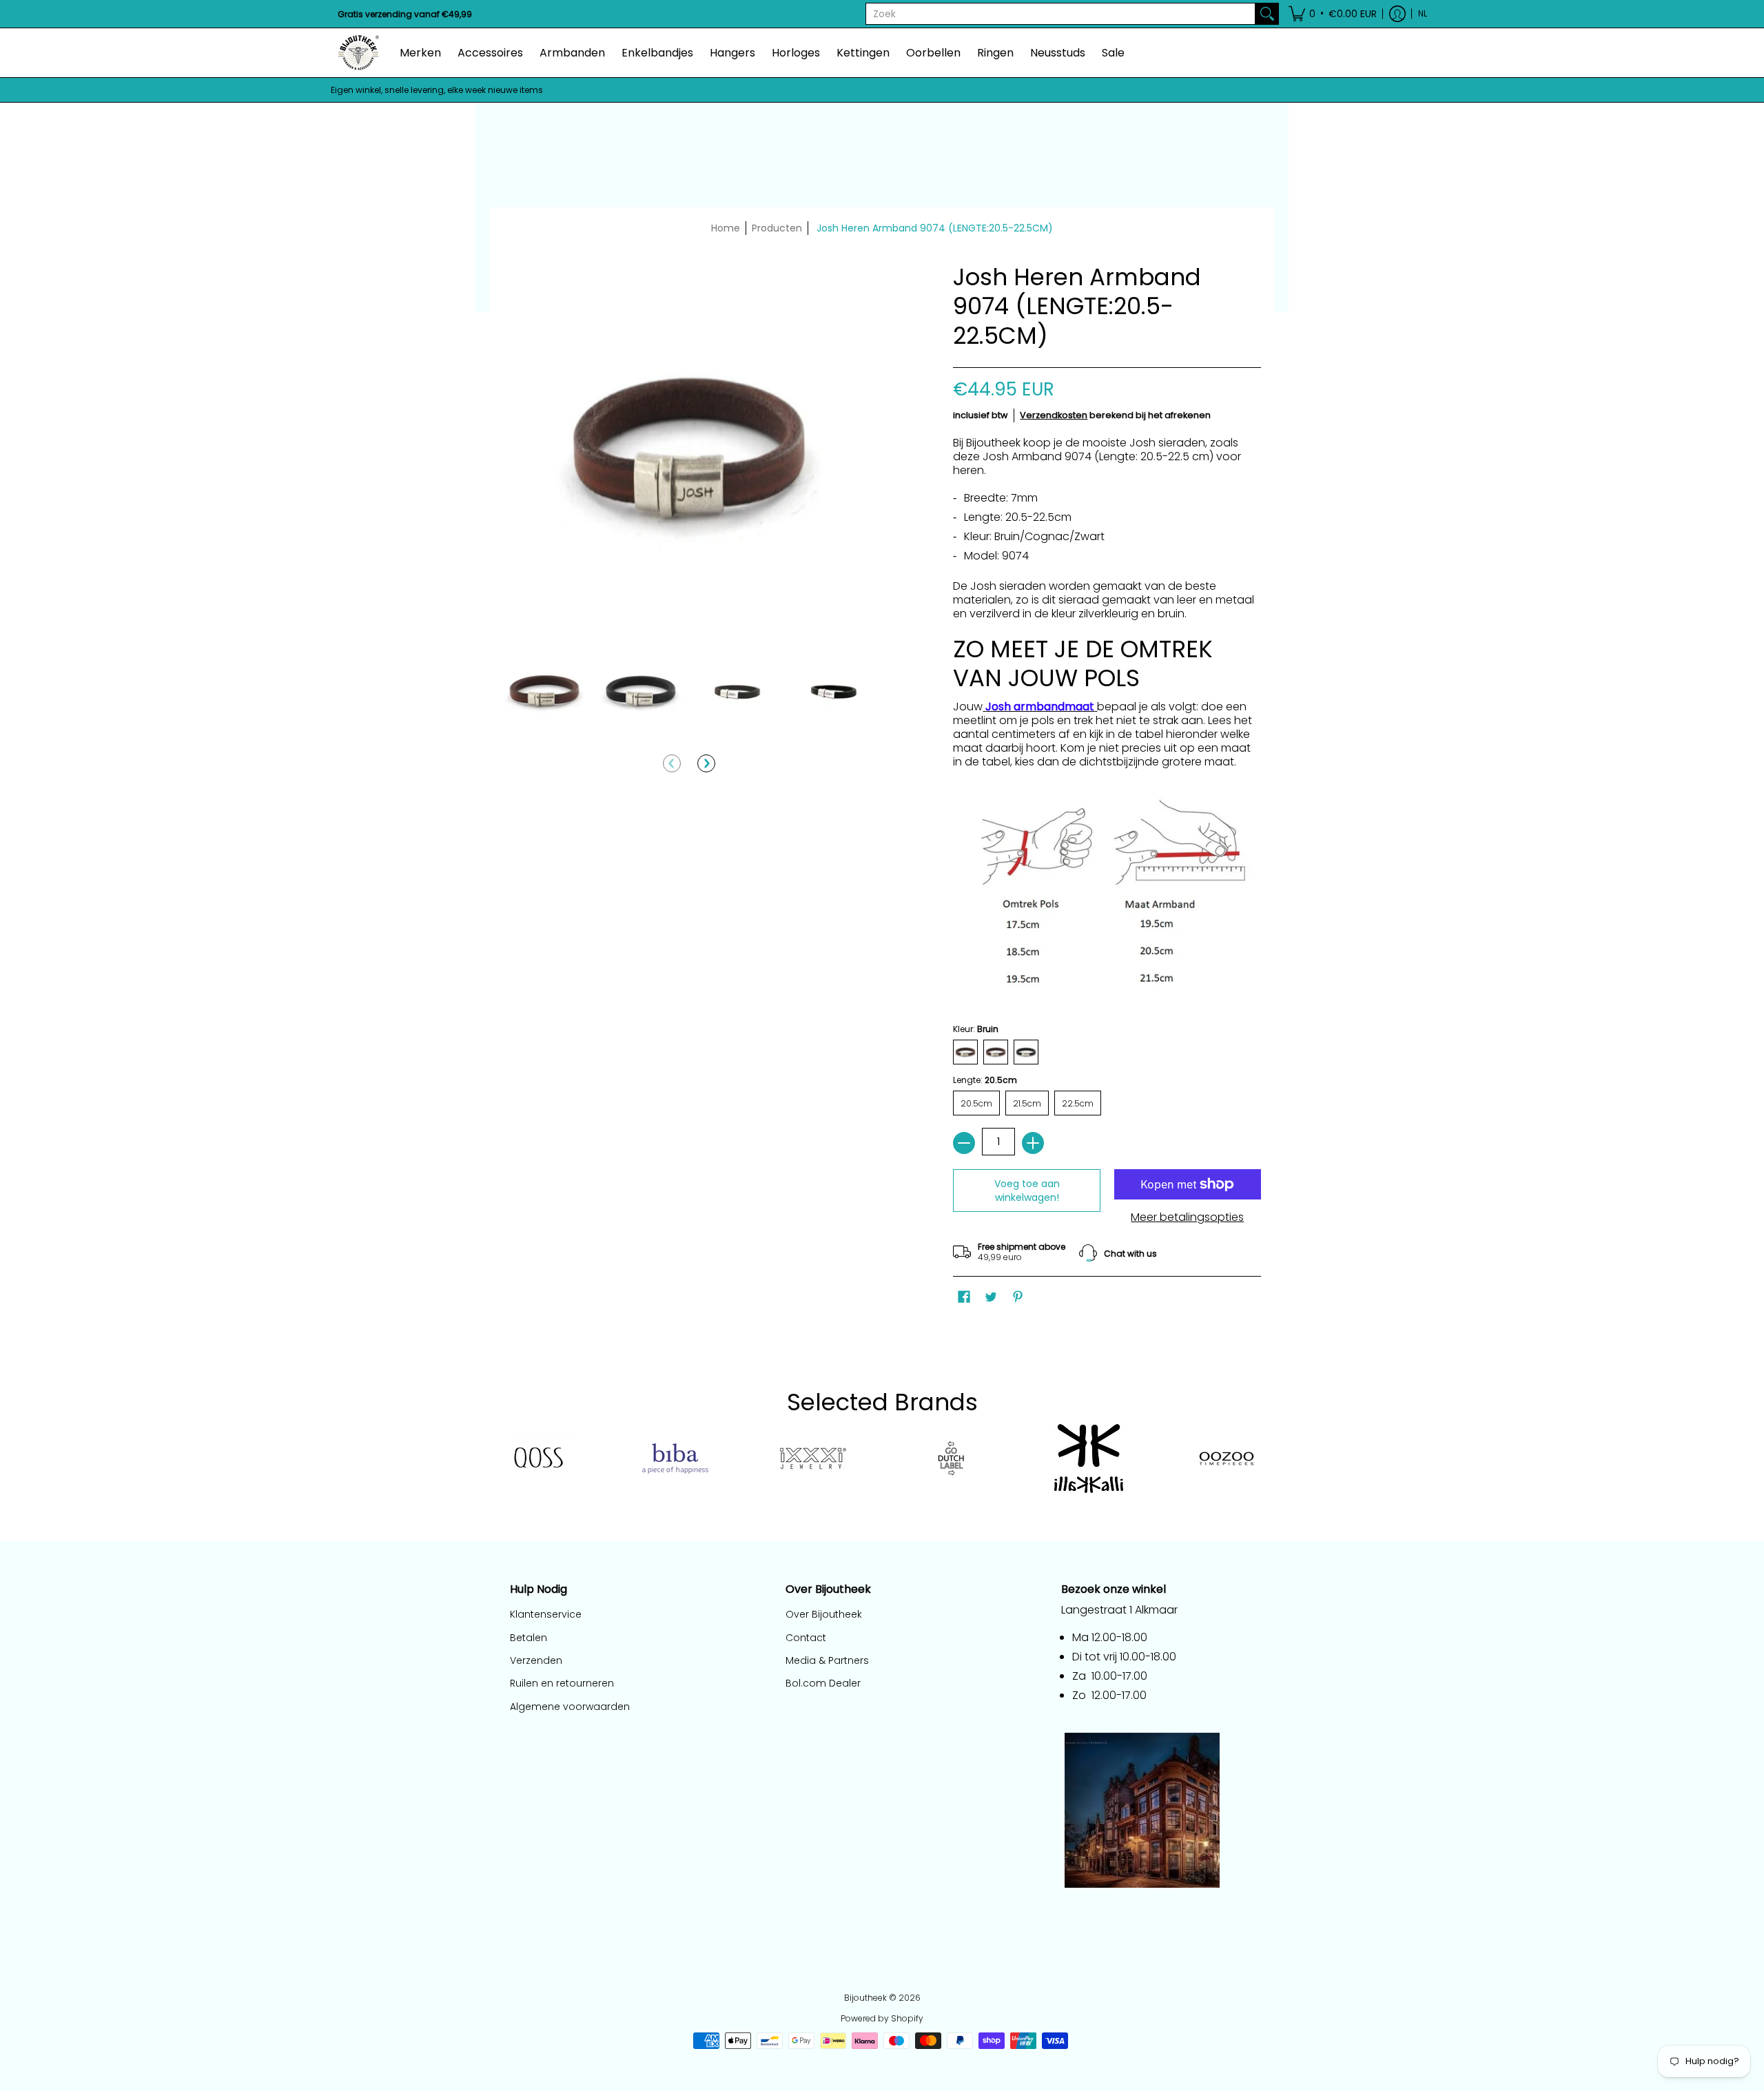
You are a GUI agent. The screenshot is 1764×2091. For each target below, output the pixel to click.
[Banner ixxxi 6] (813, 1459)
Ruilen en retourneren (562, 1683)
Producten (777, 228)
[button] (1333, 14)
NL (1423, 13)
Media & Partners (827, 1660)
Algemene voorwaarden (570, 1707)
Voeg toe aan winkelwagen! (1027, 1191)
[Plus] (1033, 1143)
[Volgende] (706, 763)
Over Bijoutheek (824, 1614)
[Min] (964, 1143)
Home (726, 228)
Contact (806, 1638)
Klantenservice (546, 1614)
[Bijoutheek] (358, 53)
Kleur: (976, 1029)
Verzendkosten (1054, 415)
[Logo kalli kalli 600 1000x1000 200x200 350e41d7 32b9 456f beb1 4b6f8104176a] (1089, 1459)
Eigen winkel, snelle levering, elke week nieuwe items (437, 90)
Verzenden (536, 1660)
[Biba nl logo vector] (675, 1459)
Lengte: (985, 1080)
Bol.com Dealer (823, 1683)
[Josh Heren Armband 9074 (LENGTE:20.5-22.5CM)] (544, 691)
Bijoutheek (865, 1998)
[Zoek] (1267, 14)
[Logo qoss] (537, 1458)
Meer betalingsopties (1187, 1217)
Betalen (529, 1638)
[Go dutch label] (951, 1459)
